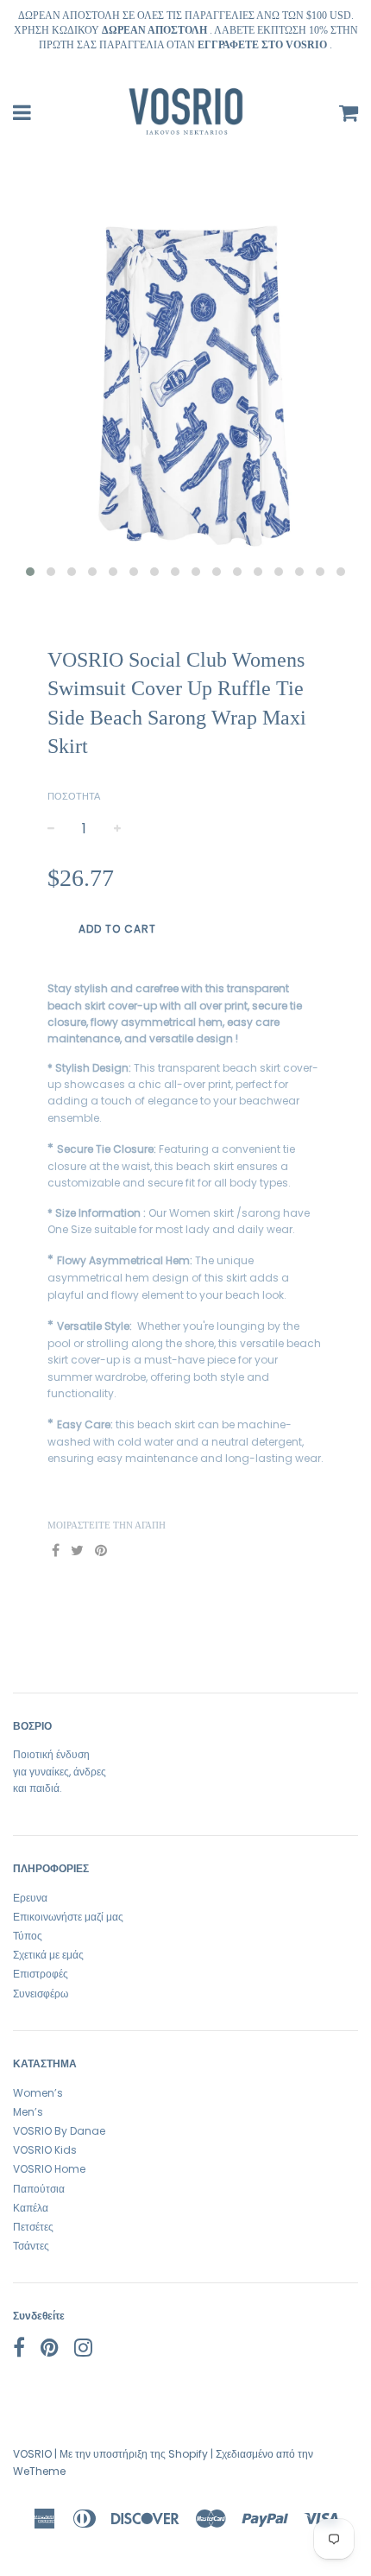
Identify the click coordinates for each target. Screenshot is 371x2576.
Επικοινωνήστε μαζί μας (68, 1917)
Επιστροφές (41, 1974)
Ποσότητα (74, 796)
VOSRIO (32, 2454)
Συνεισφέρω (41, 1994)
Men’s (28, 2112)
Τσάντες (31, 2246)
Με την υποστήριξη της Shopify (134, 2454)
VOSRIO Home (49, 2169)
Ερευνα (30, 1898)
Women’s (38, 2093)
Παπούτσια (39, 2189)
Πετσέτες (33, 2227)
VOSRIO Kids (45, 2150)
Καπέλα (31, 2208)
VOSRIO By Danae (59, 2131)
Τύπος (28, 1936)
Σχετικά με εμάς (48, 1955)
